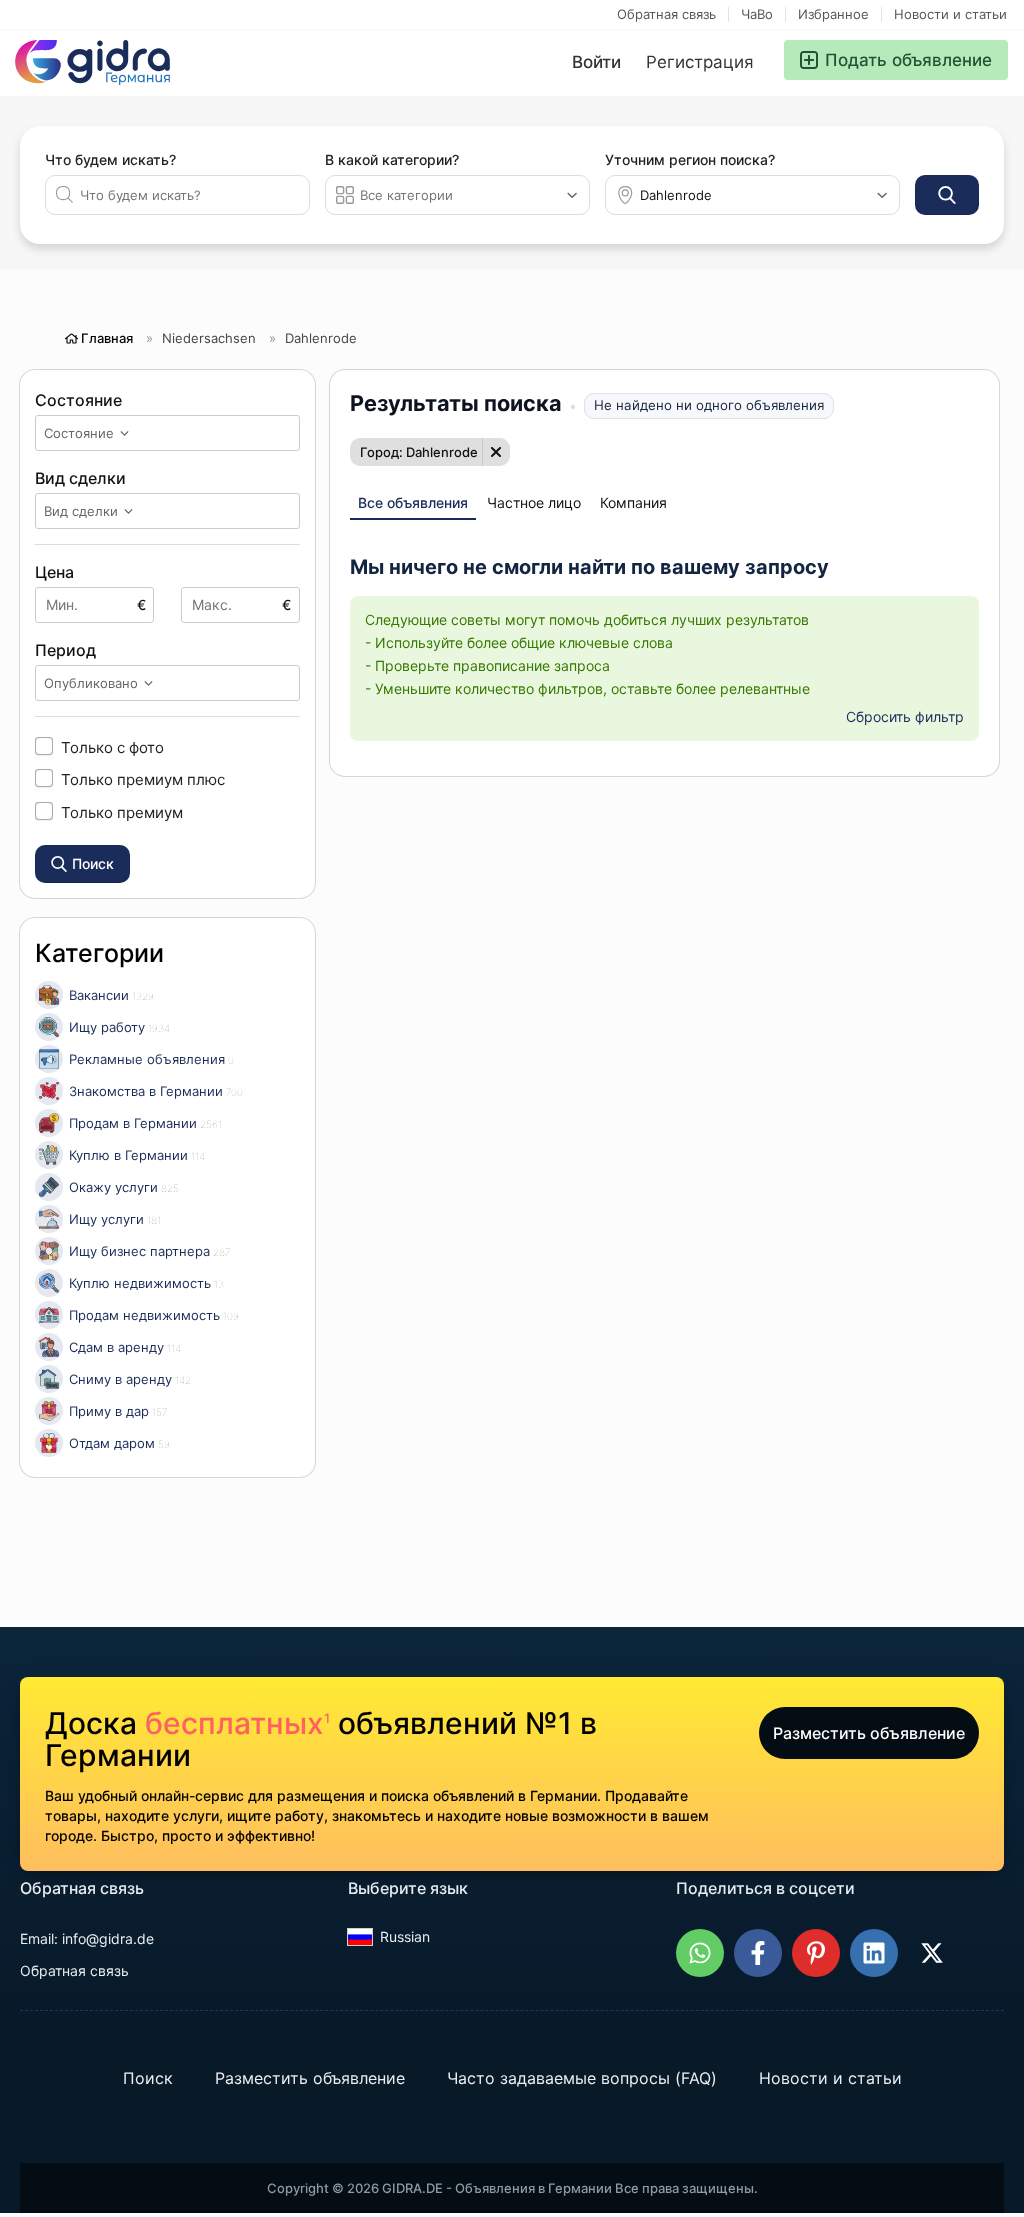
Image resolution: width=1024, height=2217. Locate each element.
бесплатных (237, 1723)
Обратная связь (666, 14)
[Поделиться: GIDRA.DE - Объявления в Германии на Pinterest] (816, 1953)
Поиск (148, 2078)
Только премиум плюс (143, 779)
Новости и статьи (950, 14)
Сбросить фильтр (905, 716)
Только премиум (122, 812)
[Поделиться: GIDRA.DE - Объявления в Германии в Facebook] (758, 1953)
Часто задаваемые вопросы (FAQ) (582, 2078)
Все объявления (413, 502)
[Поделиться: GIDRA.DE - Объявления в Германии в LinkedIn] (874, 1953)
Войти (596, 62)
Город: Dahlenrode (419, 452)
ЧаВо (757, 14)
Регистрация (700, 62)
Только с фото (112, 747)
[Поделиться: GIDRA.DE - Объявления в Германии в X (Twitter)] (932, 1953)
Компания (633, 502)
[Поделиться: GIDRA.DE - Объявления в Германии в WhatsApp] (700, 1953)
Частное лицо (534, 502)
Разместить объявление (869, 1733)
